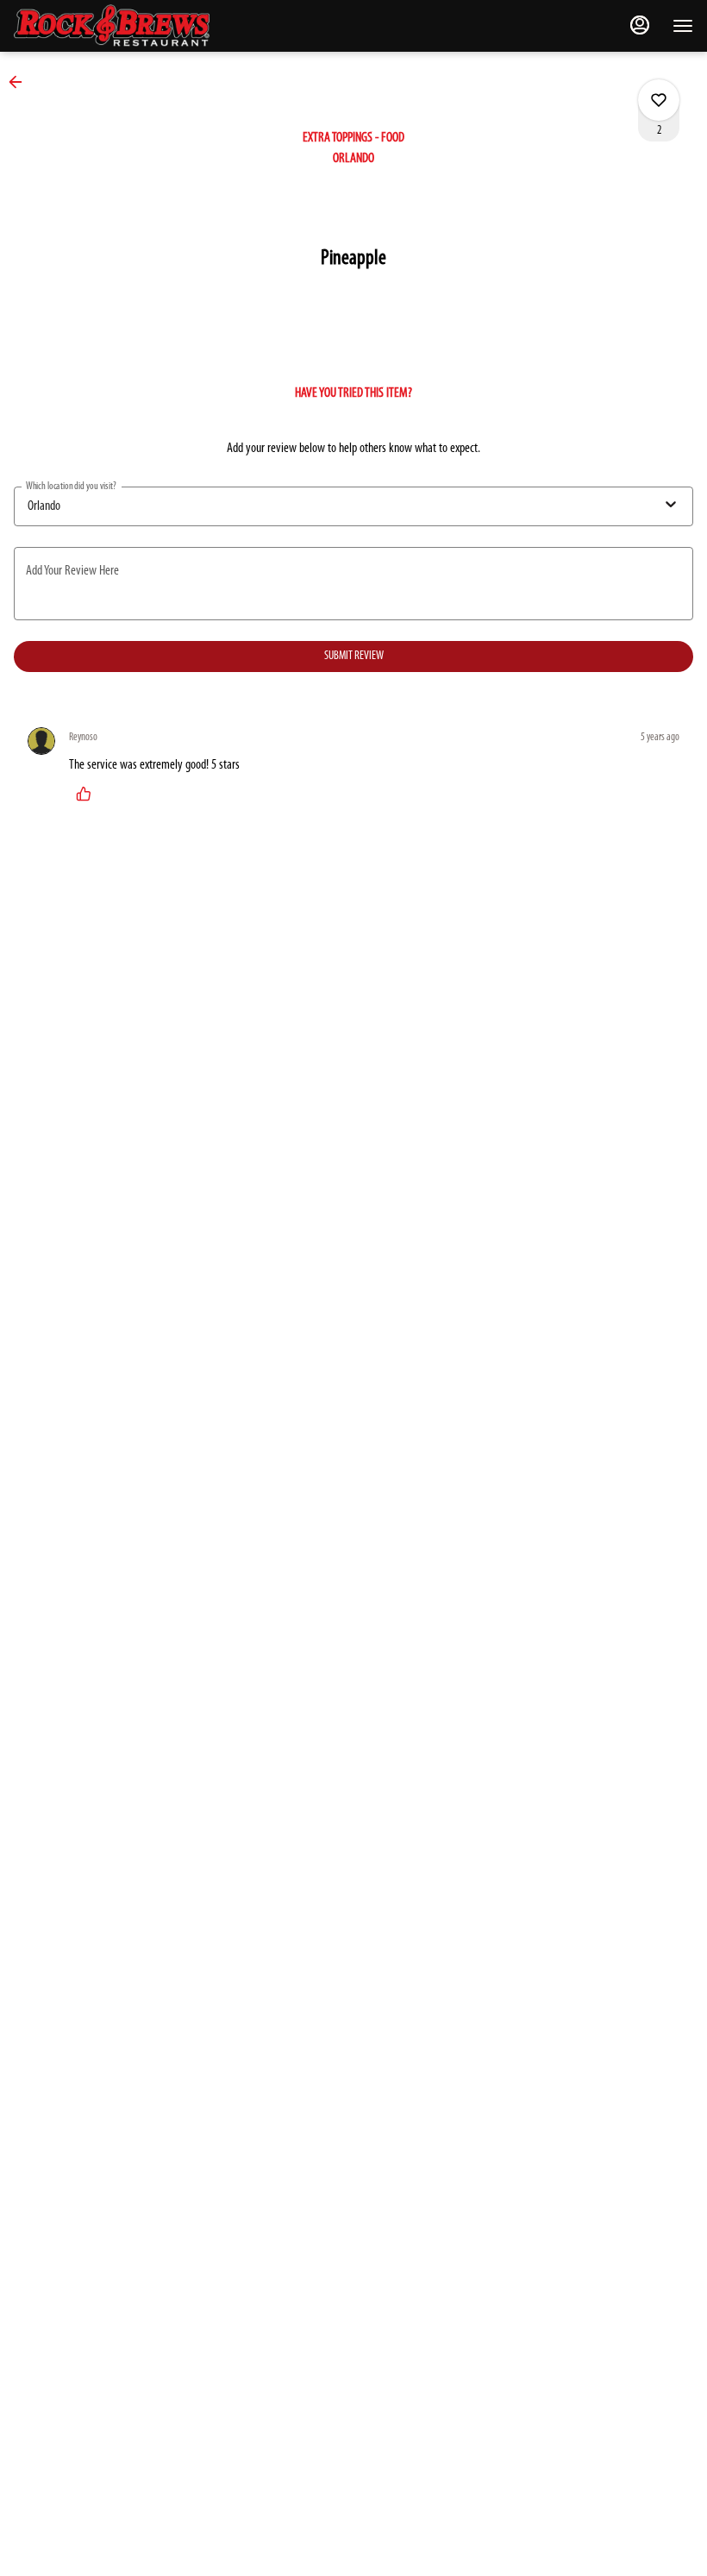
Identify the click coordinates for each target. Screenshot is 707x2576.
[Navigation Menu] (683, 26)
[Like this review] (88, 794)
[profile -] (640, 25)
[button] (21, 82)
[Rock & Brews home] (126, 26)
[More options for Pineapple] (659, 100)
